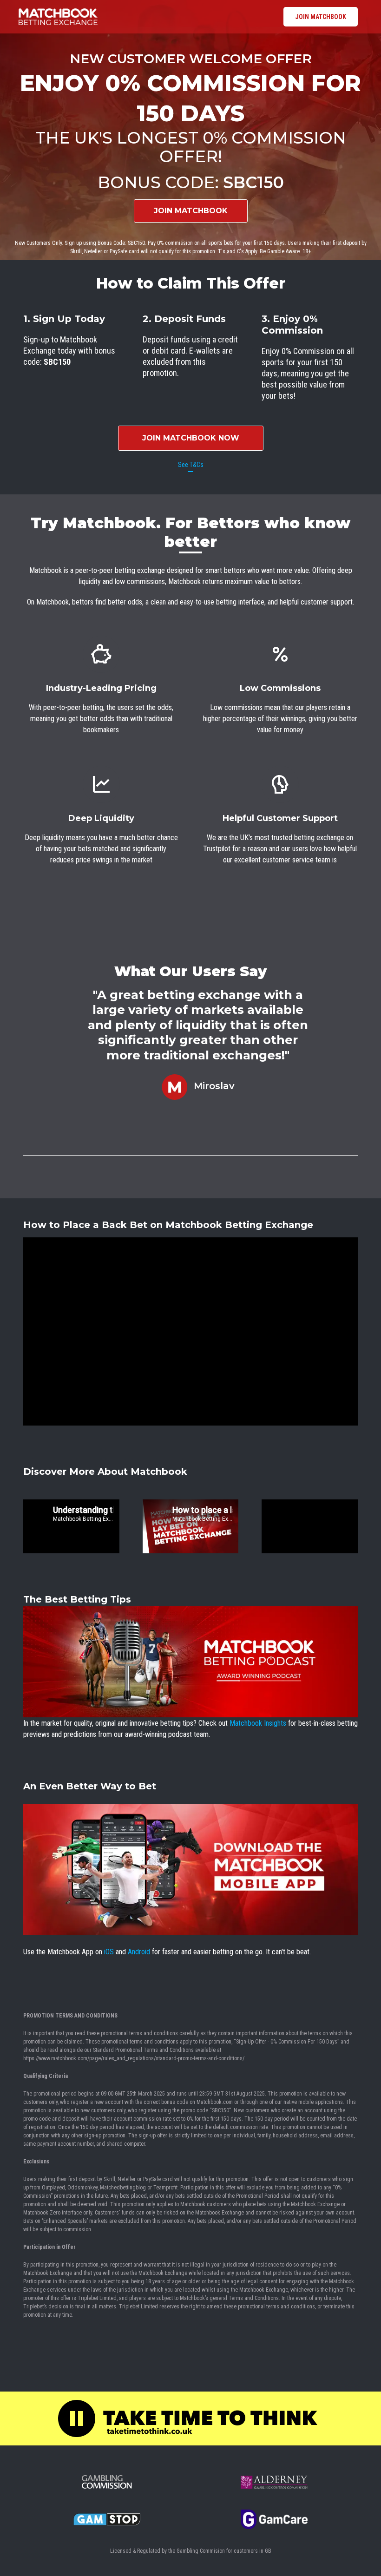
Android (139, 1952)
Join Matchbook (321, 17)
